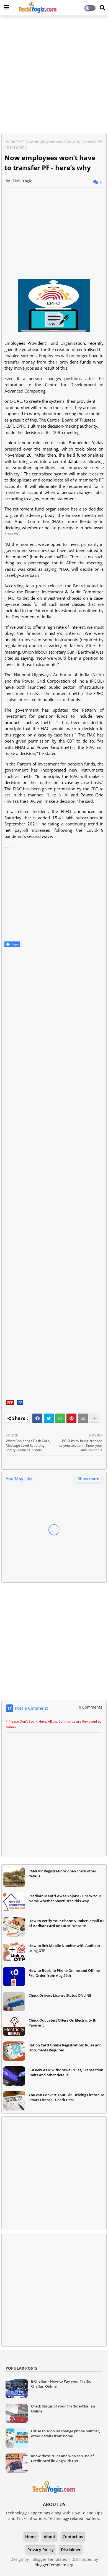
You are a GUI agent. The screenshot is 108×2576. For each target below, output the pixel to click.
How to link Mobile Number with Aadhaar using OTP (65, 1948)
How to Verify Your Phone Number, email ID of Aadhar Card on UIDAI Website (66, 1923)
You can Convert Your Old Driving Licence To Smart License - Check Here (66, 2097)
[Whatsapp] (60, 1418)
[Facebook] (37, 1418)
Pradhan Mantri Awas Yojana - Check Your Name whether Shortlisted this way (65, 1898)
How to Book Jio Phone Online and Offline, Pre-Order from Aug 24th (65, 1973)
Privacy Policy (41, 2550)
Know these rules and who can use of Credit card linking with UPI (62, 2458)
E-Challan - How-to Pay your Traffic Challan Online (61, 2384)
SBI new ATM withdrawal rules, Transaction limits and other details (66, 2072)
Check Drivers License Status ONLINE (60, 1995)
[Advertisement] (54, 75)
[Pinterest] (71, 1418)
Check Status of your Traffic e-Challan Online (63, 2409)
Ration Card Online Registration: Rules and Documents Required (65, 2048)
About (50, 2537)
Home (10, 141)
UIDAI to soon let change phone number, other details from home (65, 2433)
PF (20, 141)
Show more (88, 1479)
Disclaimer (71, 2550)
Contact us (73, 2537)
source (8, 847)
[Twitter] (49, 1418)
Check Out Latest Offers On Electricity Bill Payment (64, 2023)
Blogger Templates (50, 2559)
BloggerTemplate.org (54, 2565)
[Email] (83, 1418)
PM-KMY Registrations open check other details (62, 1874)
